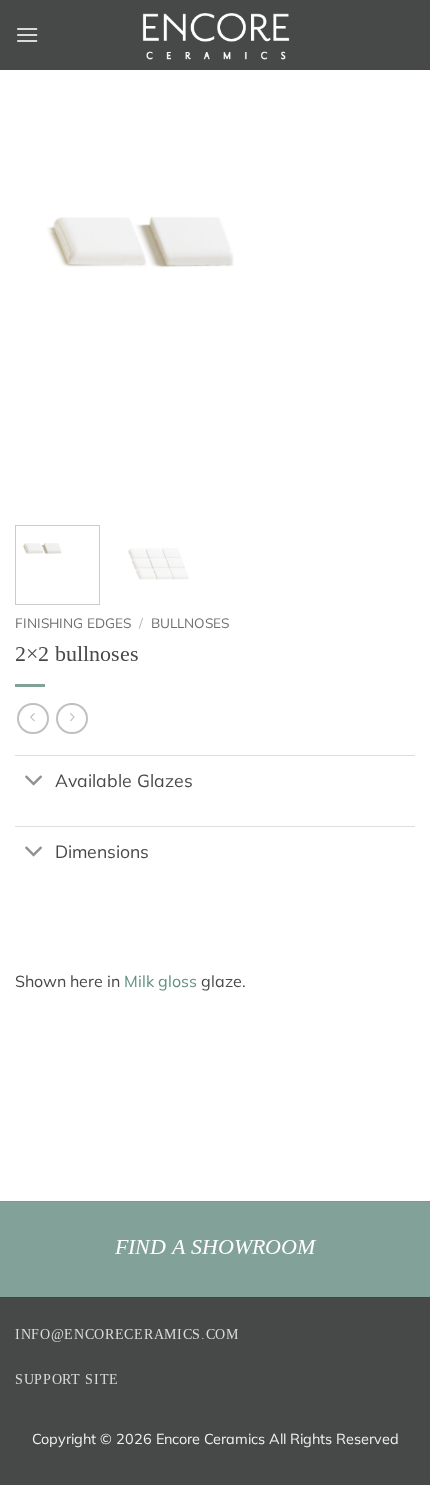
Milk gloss (160, 981)
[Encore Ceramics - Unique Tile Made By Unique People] (215, 35)
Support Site (67, 1379)
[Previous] (48, 310)
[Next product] (32, 718)
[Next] (382, 310)
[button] (27, 34)
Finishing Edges (73, 622)
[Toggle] (34, 782)
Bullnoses (190, 622)
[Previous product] (71, 718)
